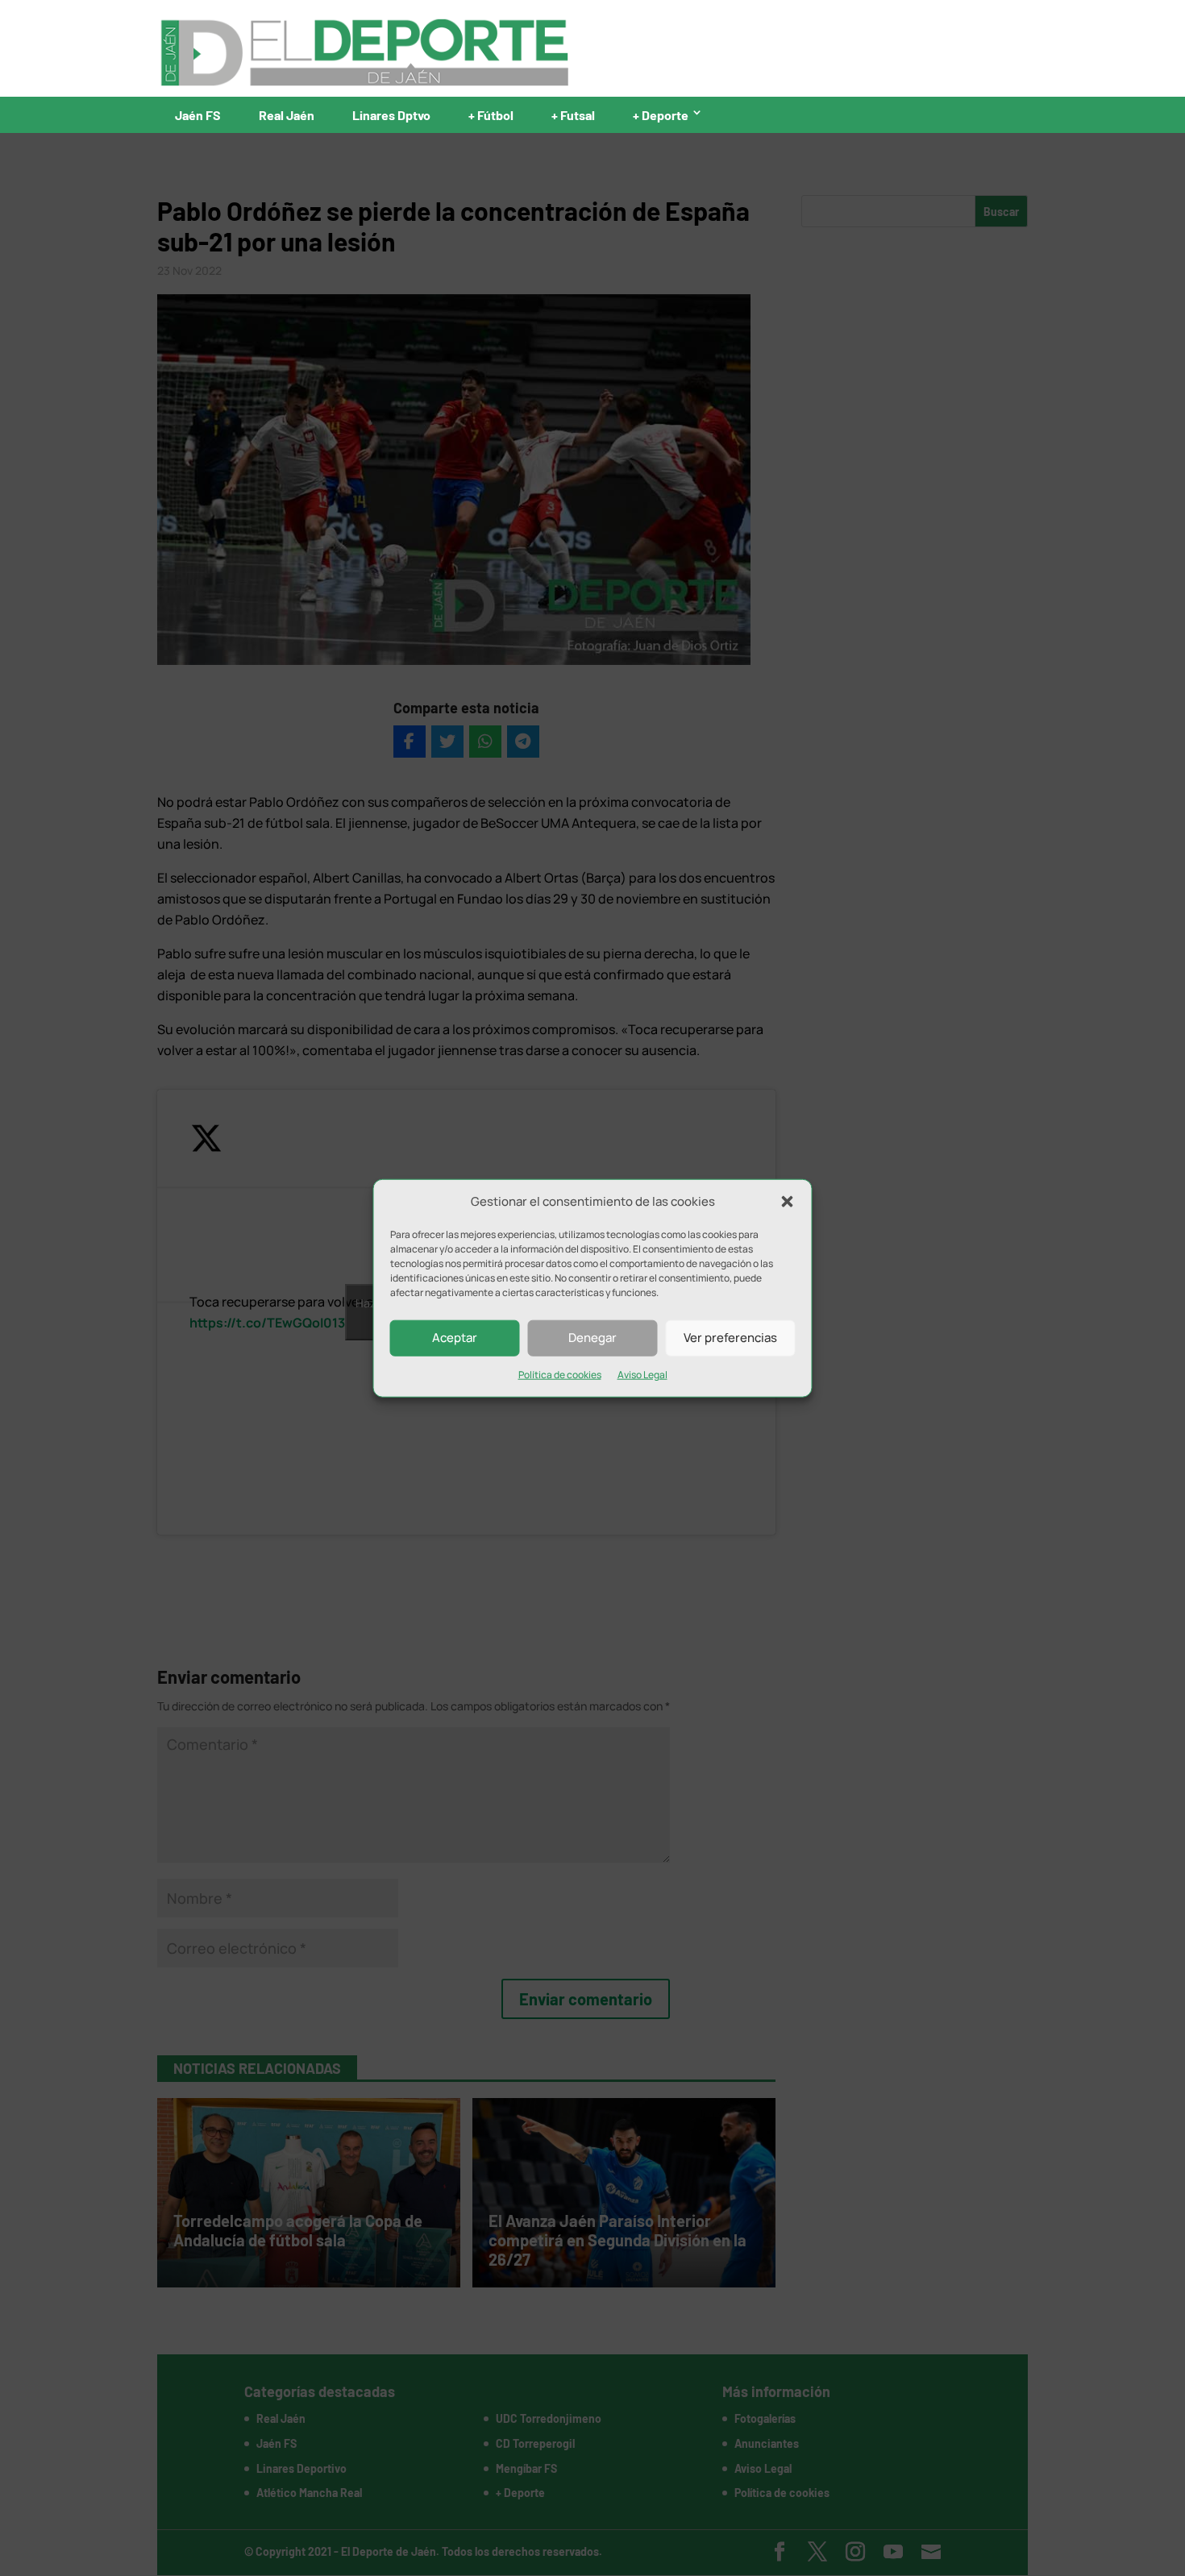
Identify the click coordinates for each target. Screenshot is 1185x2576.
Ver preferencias (730, 1338)
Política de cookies (560, 1375)
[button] (788, 1202)
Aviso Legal (642, 1375)
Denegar (592, 1338)
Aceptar (455, 1338)
